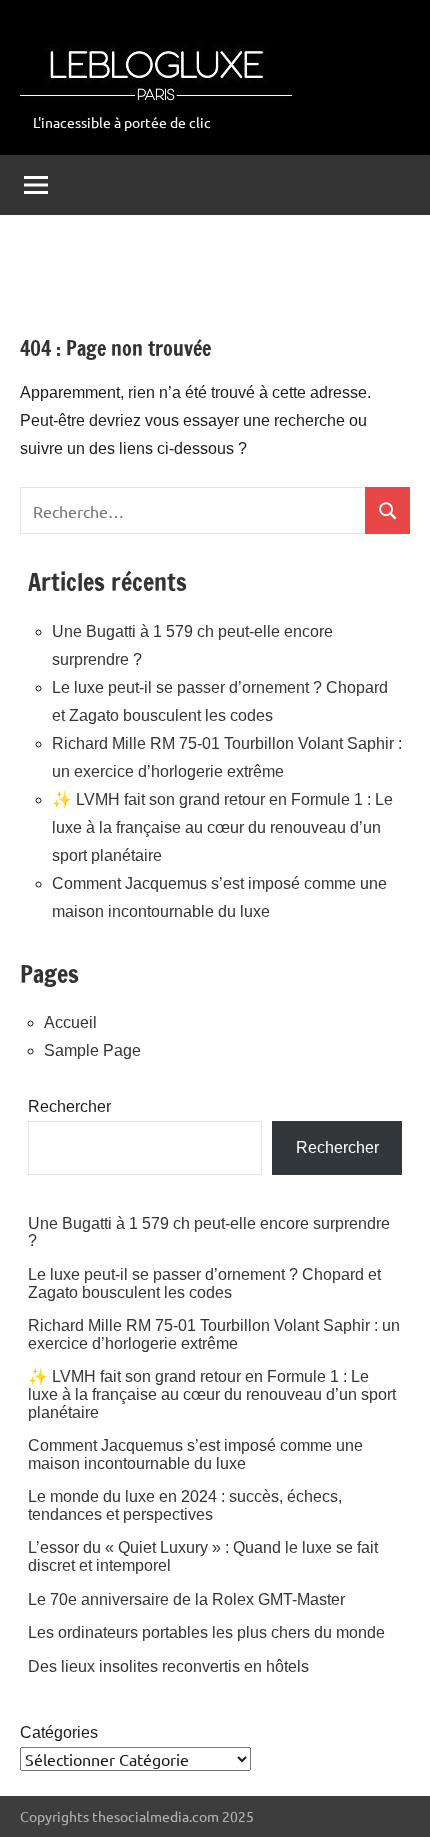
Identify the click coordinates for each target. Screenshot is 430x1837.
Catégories (59, 1732)
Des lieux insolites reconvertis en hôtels (168, 1666)
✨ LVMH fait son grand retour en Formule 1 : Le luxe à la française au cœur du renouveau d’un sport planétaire (222, 827)
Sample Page (92, 1050)
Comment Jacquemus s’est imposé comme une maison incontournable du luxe (195, 1454)
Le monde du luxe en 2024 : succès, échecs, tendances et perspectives (185, 1505)
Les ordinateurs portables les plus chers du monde (206, 1632)
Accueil (70, 1022)
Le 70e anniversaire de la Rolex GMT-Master (186, 1599)
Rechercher (69, 1106)
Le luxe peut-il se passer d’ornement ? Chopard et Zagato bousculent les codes (204, 1283)
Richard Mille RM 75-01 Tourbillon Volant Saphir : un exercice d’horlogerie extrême (214, 1334)
